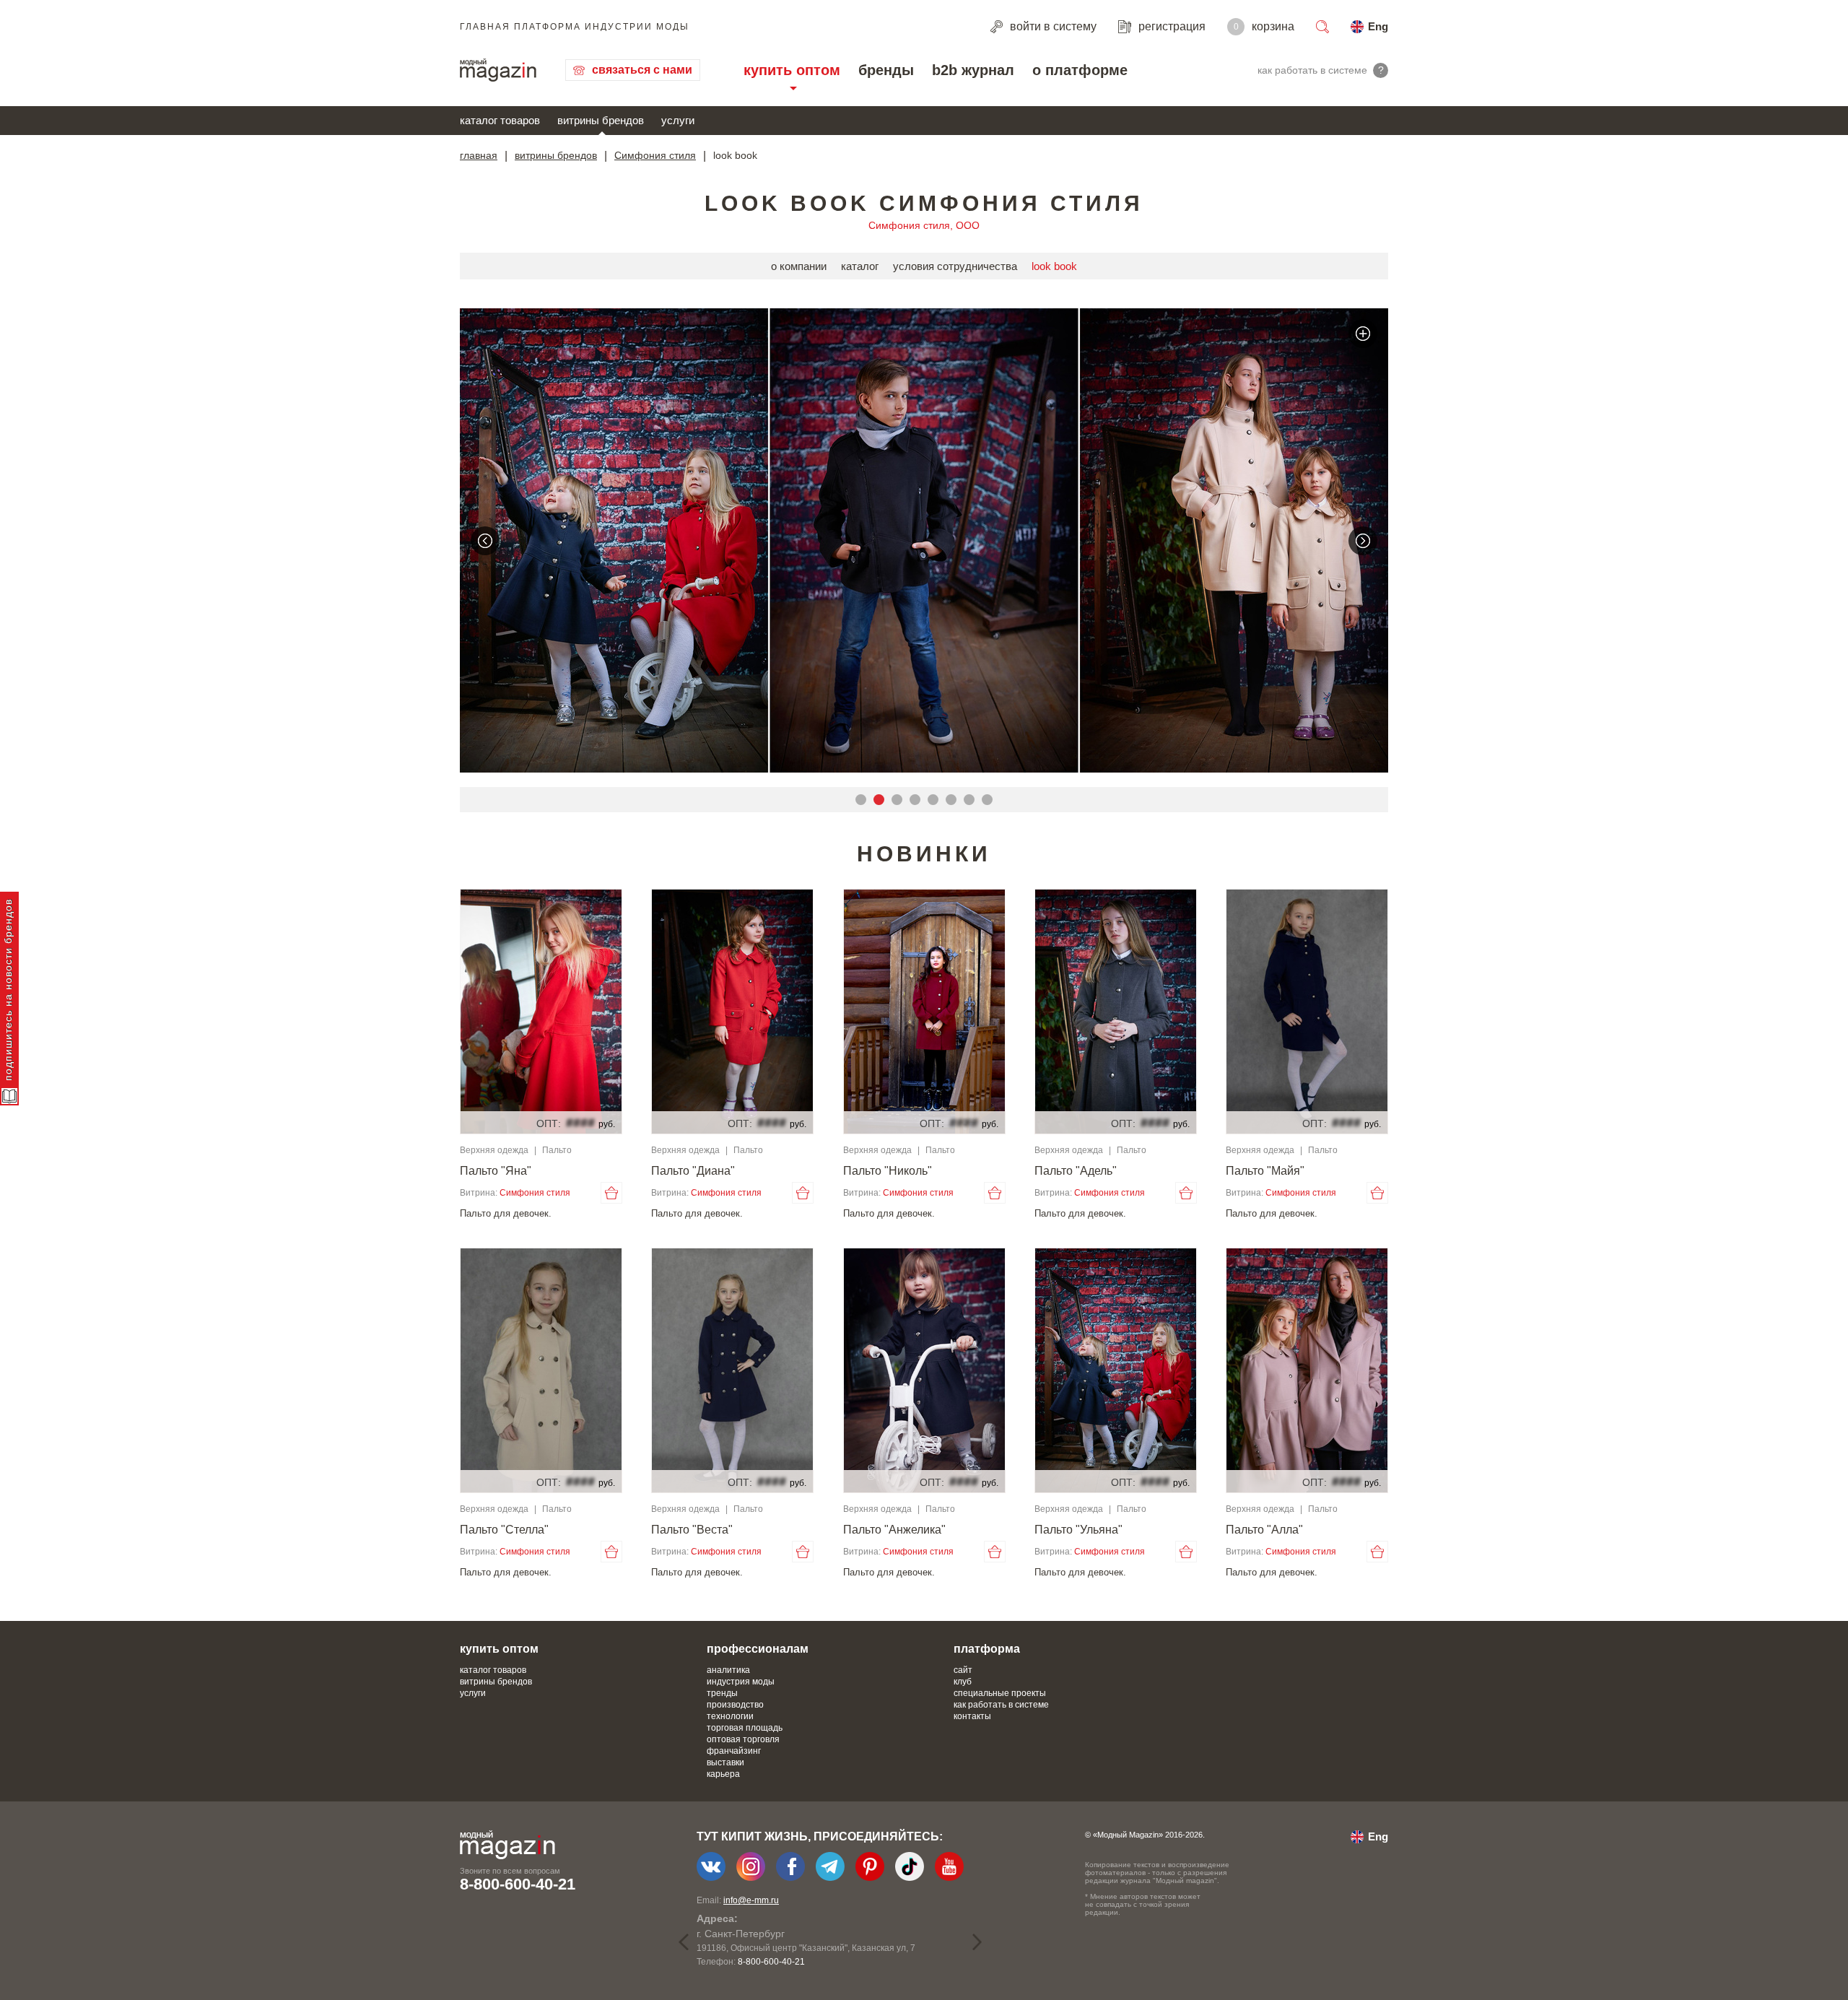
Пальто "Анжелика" (894, 1530)
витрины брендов (601, 120)
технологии (730, 1716)
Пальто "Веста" (692, 1530)
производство (735, 1705)
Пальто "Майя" (1265, 1171)
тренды (722, 1693)
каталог (860, 266)
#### (580, 1123)
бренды (886, 70)
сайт (963, 1670)
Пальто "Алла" (1264, 1530)
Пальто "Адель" (1076, 1171)
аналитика (728, 1670)
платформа (987, 1649)
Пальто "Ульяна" (1078, 1530)
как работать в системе (1001, 1705)
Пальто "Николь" (888, 1171)
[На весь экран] (1363, 334)
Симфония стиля (655, 155)
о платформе (1080, 70)
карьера (723, 1774)
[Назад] (485, 541)
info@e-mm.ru (751, 1900)
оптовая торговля (743, 1739)
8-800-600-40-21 (518, 1884)
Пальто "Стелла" (504, 1530)
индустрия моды (741, 1682)
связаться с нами (642, 70)
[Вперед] (1363, 541)
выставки (725, 1762)
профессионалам (758, 1649)
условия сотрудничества (955, 266)
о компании (799, 266)
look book (1054, 266)
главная (479, 155)
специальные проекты (1000, 1693)
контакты (972, 1716)
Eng (1378, 26)
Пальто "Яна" (496, 1171)
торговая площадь (745, 1728)
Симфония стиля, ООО (924, 225)
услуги (678, 120)
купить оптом (792, 70)
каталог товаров (500, 120)
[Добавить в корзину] (611, 1193)
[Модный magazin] (498, 70)
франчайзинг (734, 1751)
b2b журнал (973, 70)
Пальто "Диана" (693, 1171)
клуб (963, 1682)
